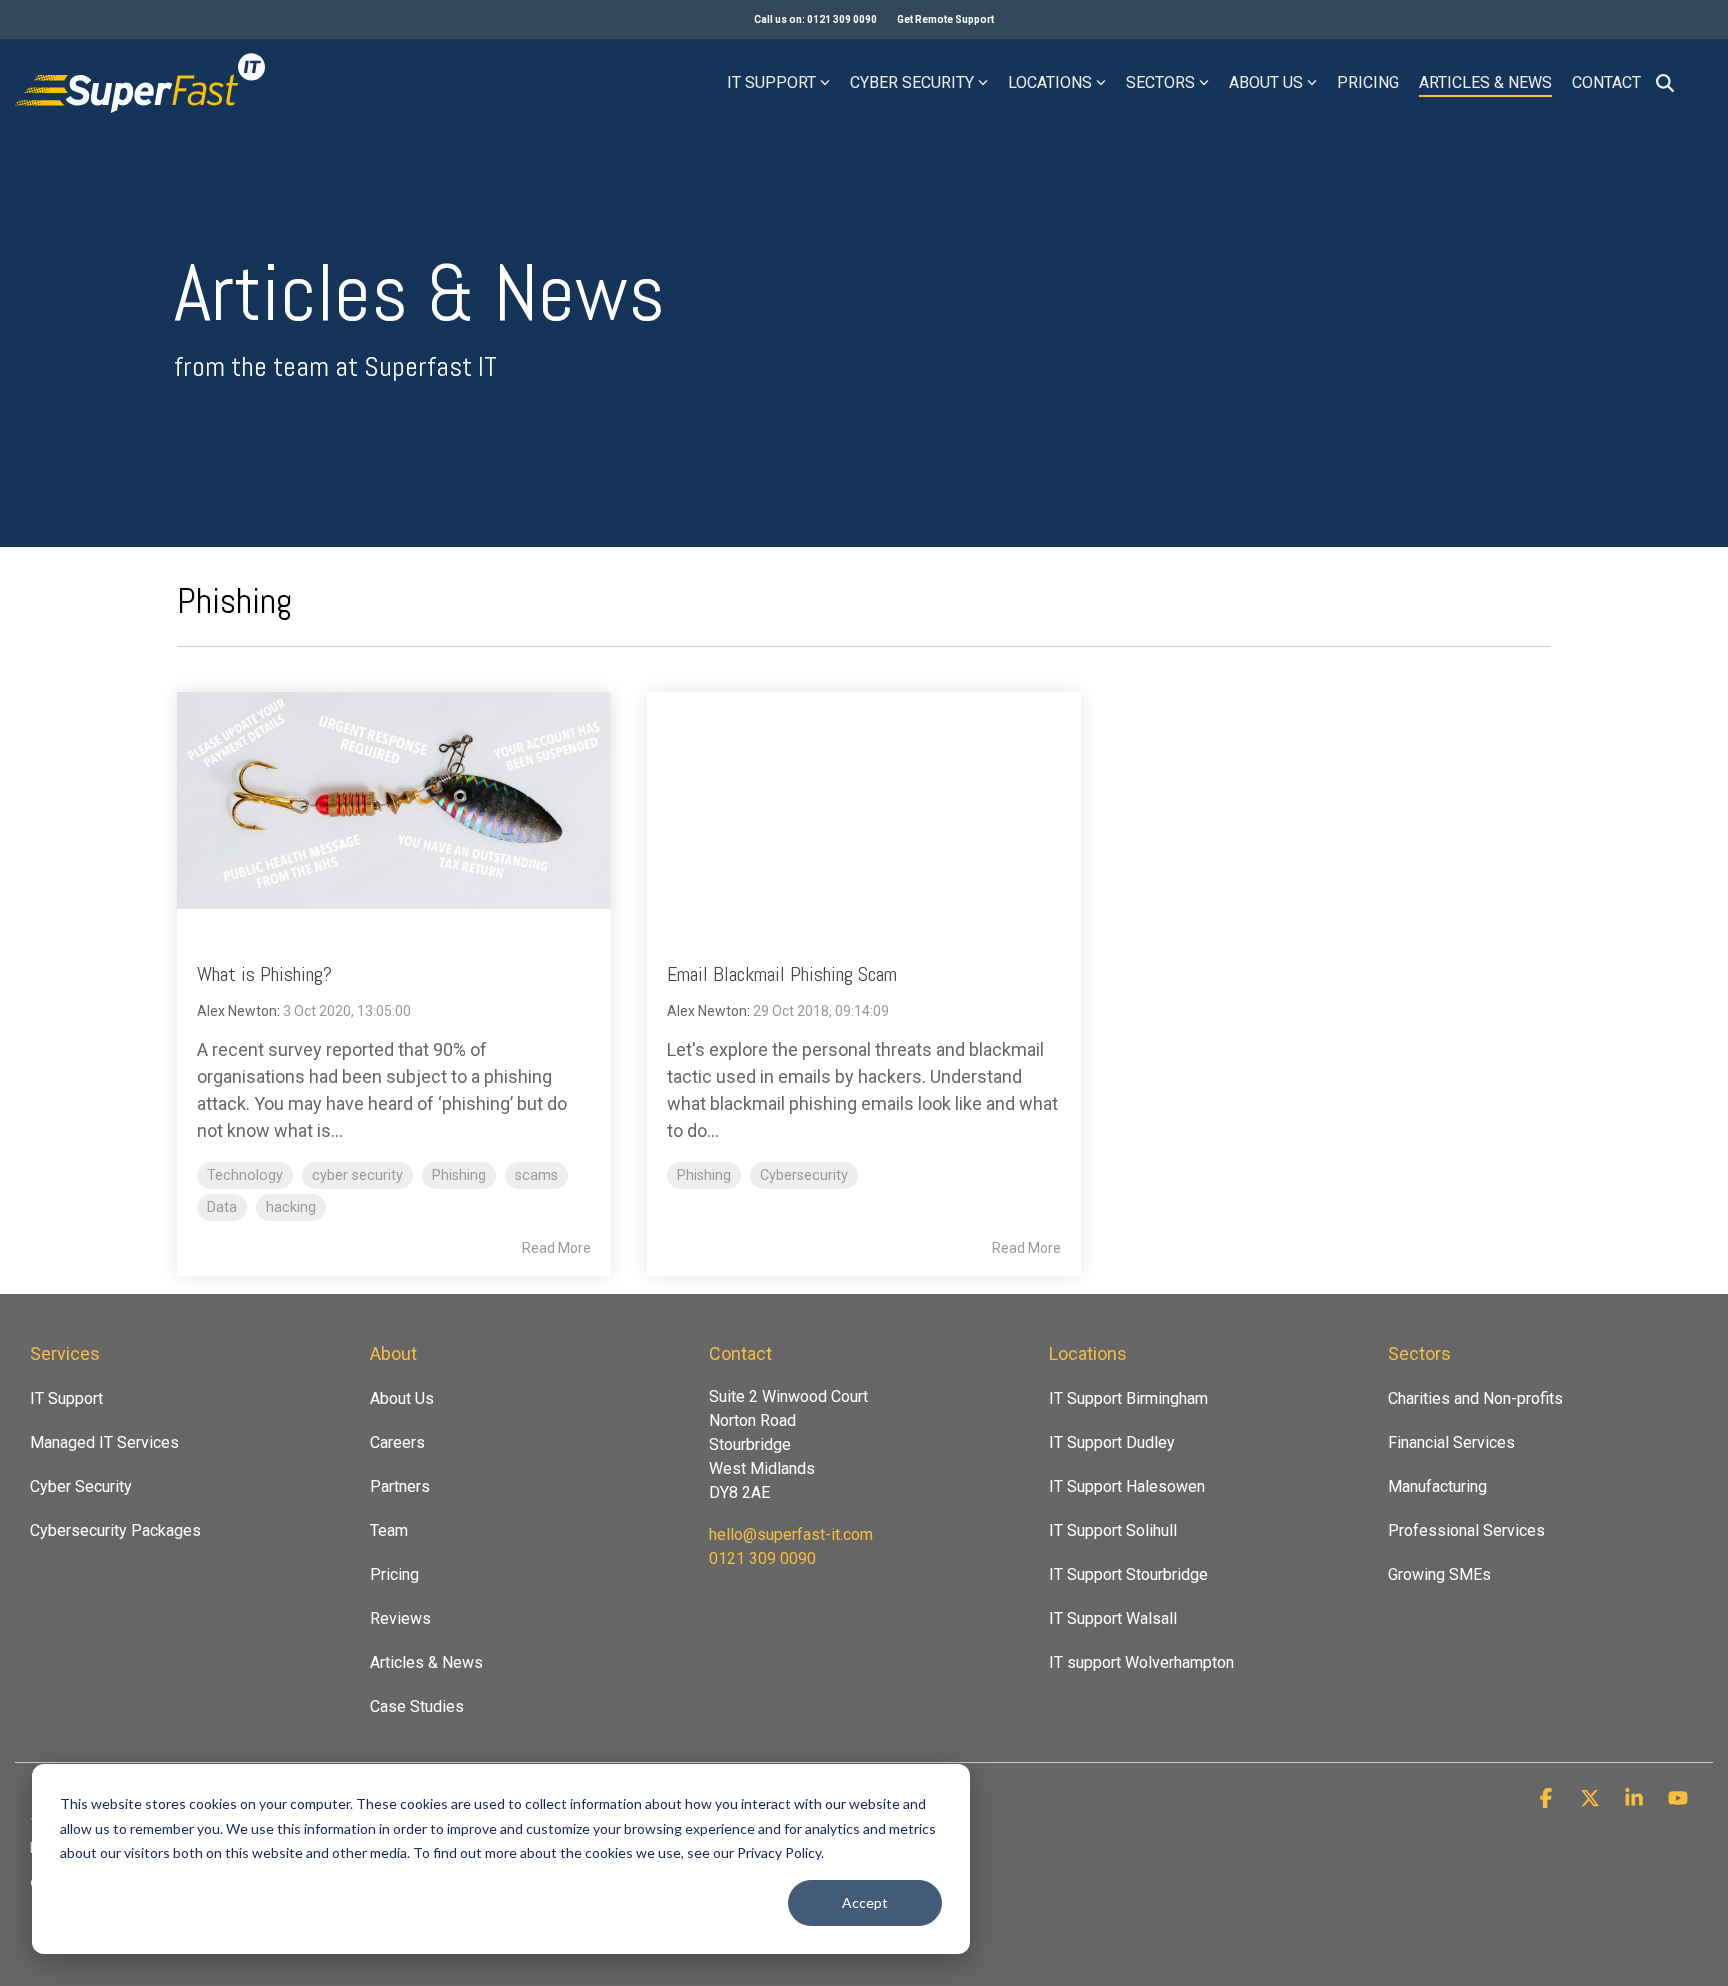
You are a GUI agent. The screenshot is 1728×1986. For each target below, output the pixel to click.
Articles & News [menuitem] (426, 1662)
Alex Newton (237, 1011)
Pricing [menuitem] (394, 1574)
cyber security (357, 1175)
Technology (245, 1175)
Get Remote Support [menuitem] (945, 19)
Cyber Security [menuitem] (81, 1486)
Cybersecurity (804, 1175)
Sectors (1160, 82)
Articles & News (1485, 82)
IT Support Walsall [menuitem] (1113, 1618)
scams (536, 1175)
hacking (291, 1207)
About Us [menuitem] (402, 1398)
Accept (865, 1902)
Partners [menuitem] (400, 1486)
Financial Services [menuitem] (1451, 1442)
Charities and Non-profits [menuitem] (1475, 1398)
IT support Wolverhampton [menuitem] (1141, 1662)
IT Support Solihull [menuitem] (1113, 1530)
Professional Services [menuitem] (1466, 1530)
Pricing (1368, 82)
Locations (1050, 82)
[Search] (1665, 82)
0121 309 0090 (762, 1558)
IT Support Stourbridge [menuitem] (1128, 1574)
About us (1266, 82)
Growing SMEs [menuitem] (1439, 1574)
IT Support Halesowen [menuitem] (1127, 1486)
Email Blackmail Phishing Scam (782, 974)
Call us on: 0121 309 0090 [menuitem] (815, 19)
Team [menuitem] (389, 1530)
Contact (1606, 82)
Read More (556, 1248)
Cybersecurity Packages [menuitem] (115, 1530)
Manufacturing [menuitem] (1437, 1486)
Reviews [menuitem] (400, 1618)
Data (222, 1207)
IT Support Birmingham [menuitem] (1128, 1398)
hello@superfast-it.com (791, 1534)
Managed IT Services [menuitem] (104, 1442)
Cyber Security (912, 82)
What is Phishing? (264, 974)
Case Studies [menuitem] (417, 1706)
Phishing (459, 1175)
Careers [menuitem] (397, 1442)
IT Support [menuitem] (66, 1398)
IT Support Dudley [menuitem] (1112, 1442)
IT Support (771, 82)
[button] (1548, 1799)
